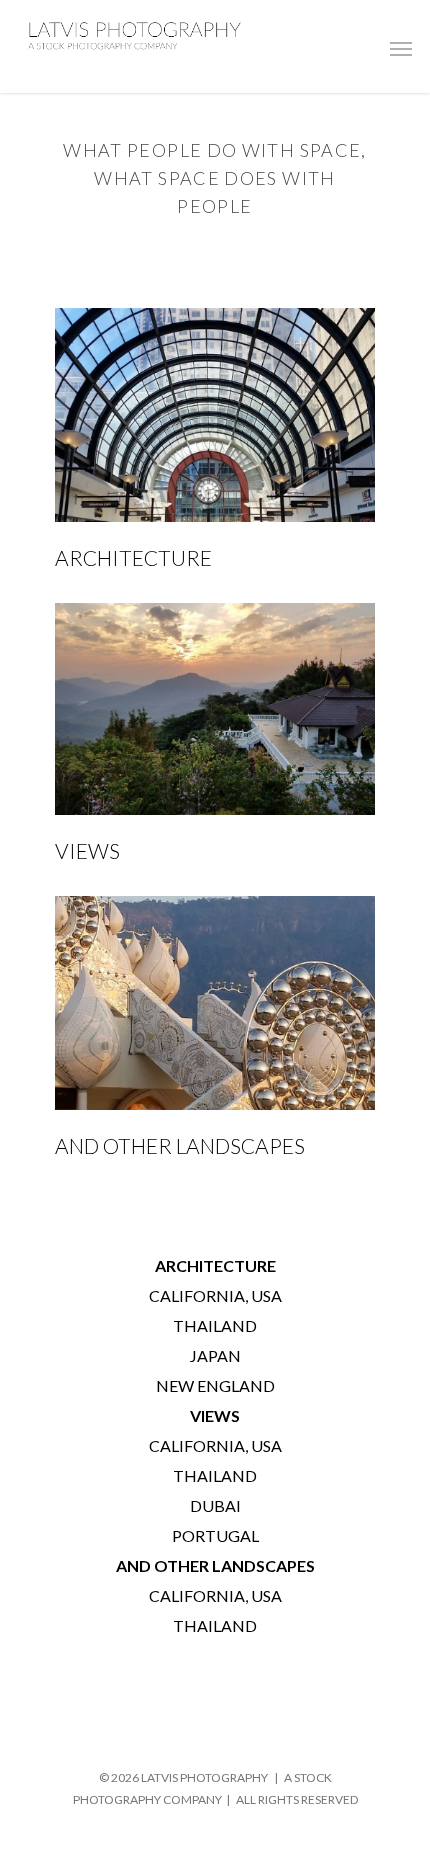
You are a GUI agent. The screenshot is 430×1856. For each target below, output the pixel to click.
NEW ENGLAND (215, 1385)
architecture (133, 557)
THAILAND (215, 1325)
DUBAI (215, 1505)
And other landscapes (180, 1145)
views (87, 850)
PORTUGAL (215, 1535)
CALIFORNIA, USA (215, 1295)
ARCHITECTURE (215, 1265)
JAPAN (215, 1355)
